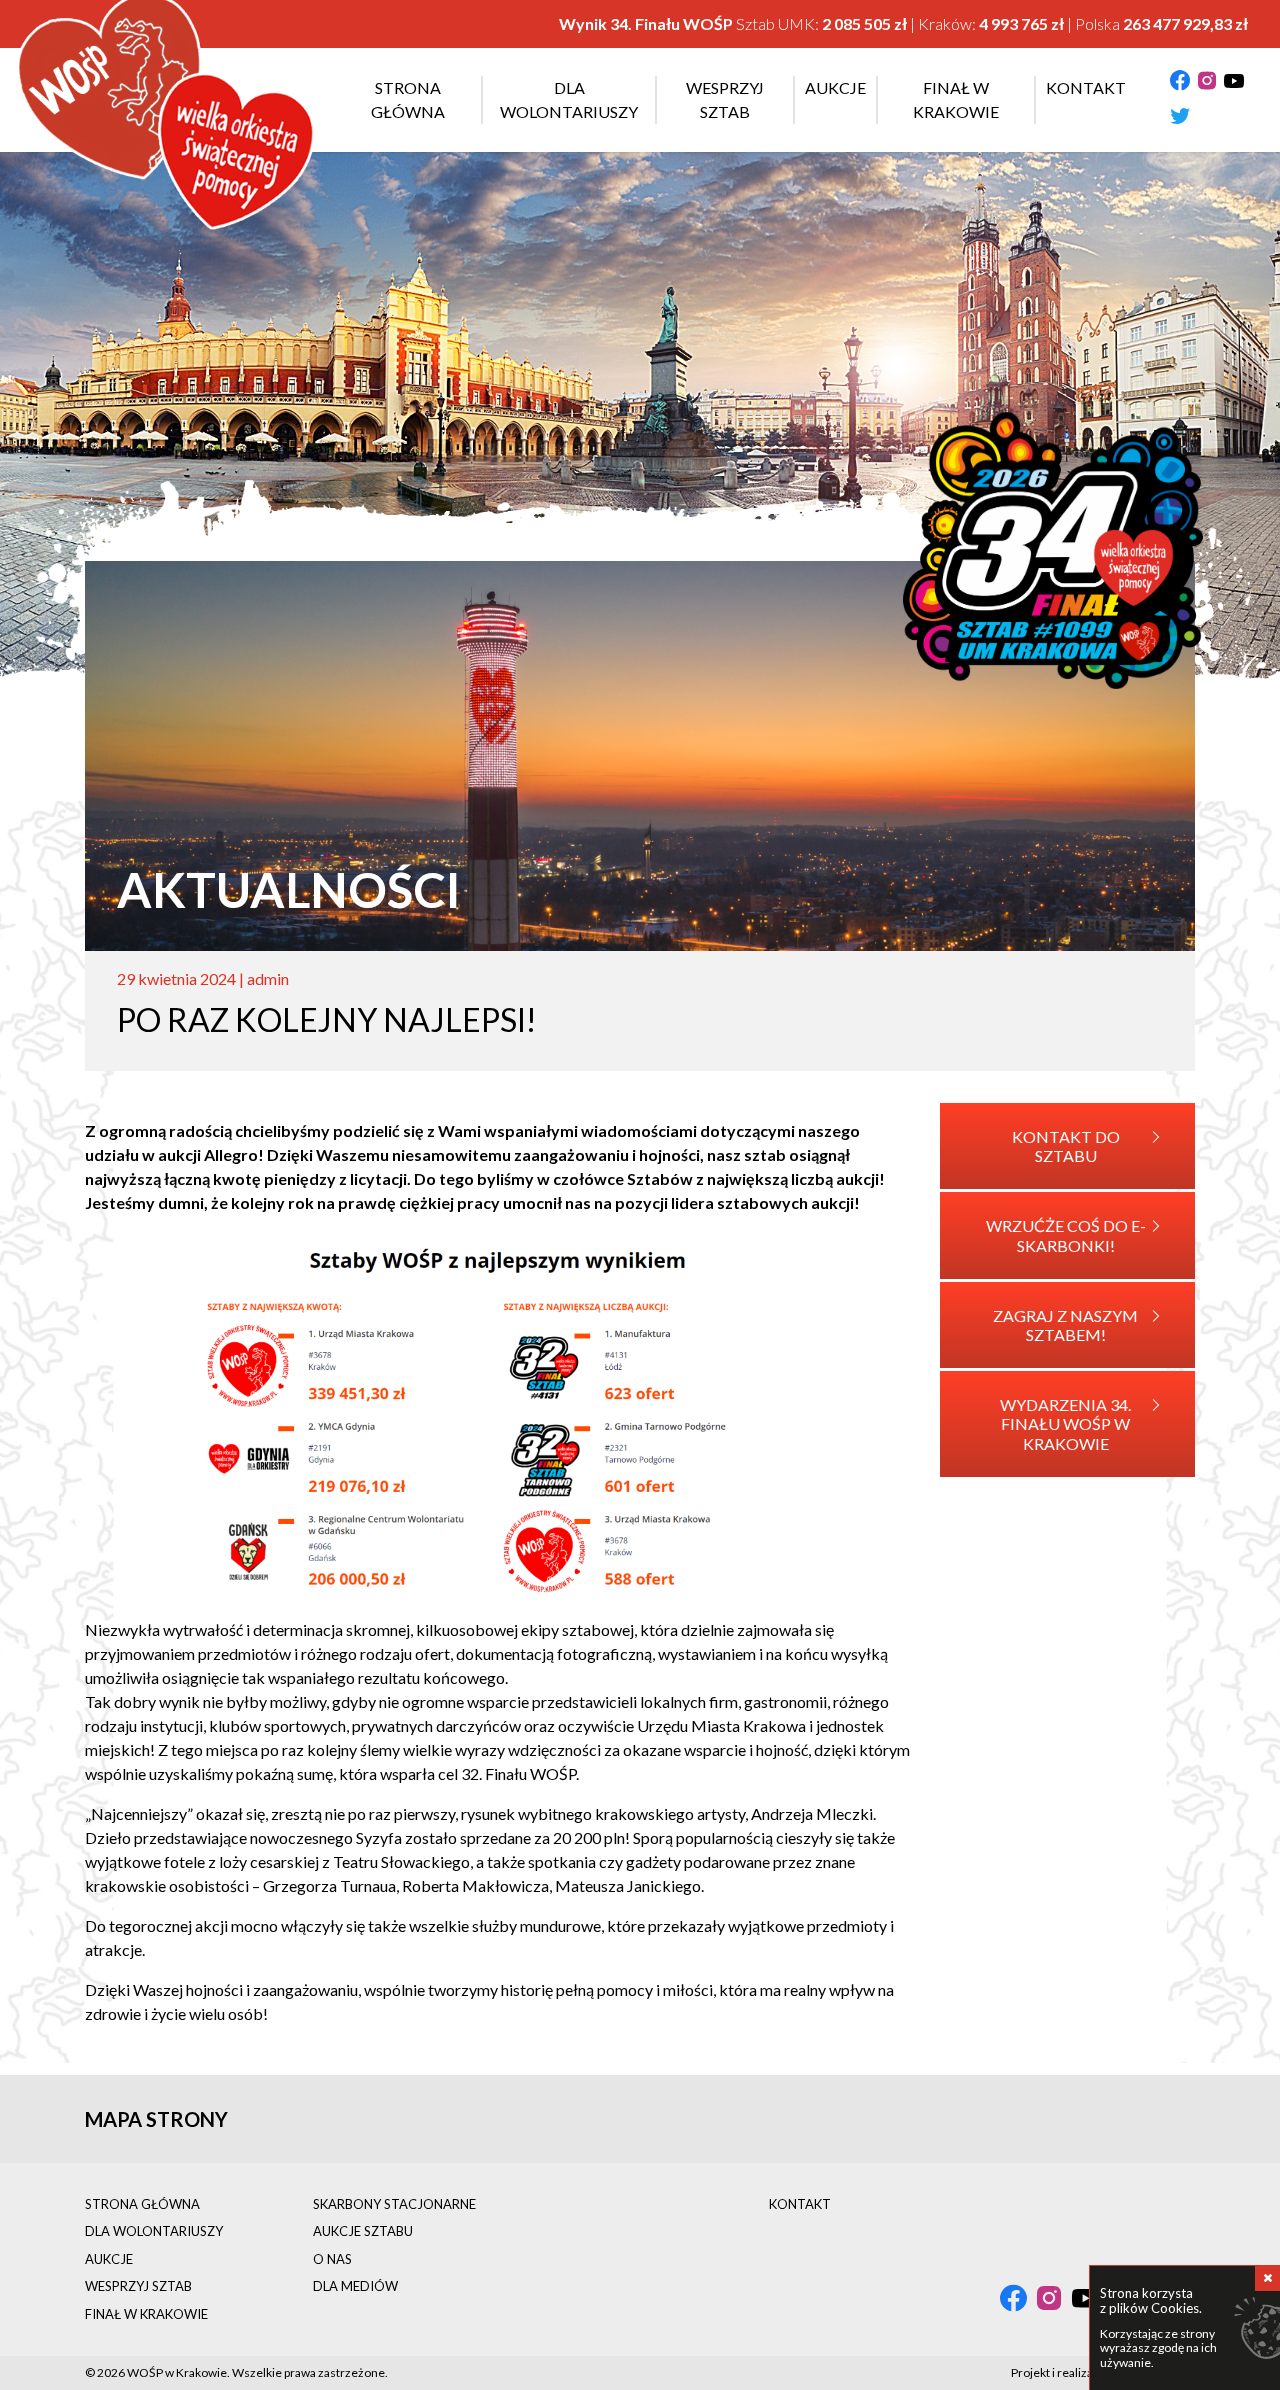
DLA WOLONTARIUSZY (154, 2231)
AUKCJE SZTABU (363, 2231)
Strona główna (408, 99)
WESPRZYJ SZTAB (138, 2286)
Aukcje (835, 87)
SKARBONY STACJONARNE (394, 2204)
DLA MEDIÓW (355, 2286)
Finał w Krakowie (956, 99)
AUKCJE (109, 2259)
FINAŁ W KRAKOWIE (146, 2314)
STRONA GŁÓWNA (142, 2204)
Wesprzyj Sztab (725, 99)
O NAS (332, 2259)
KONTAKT (800, 2204)
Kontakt (1086, 87)
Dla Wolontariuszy (569, 99)
